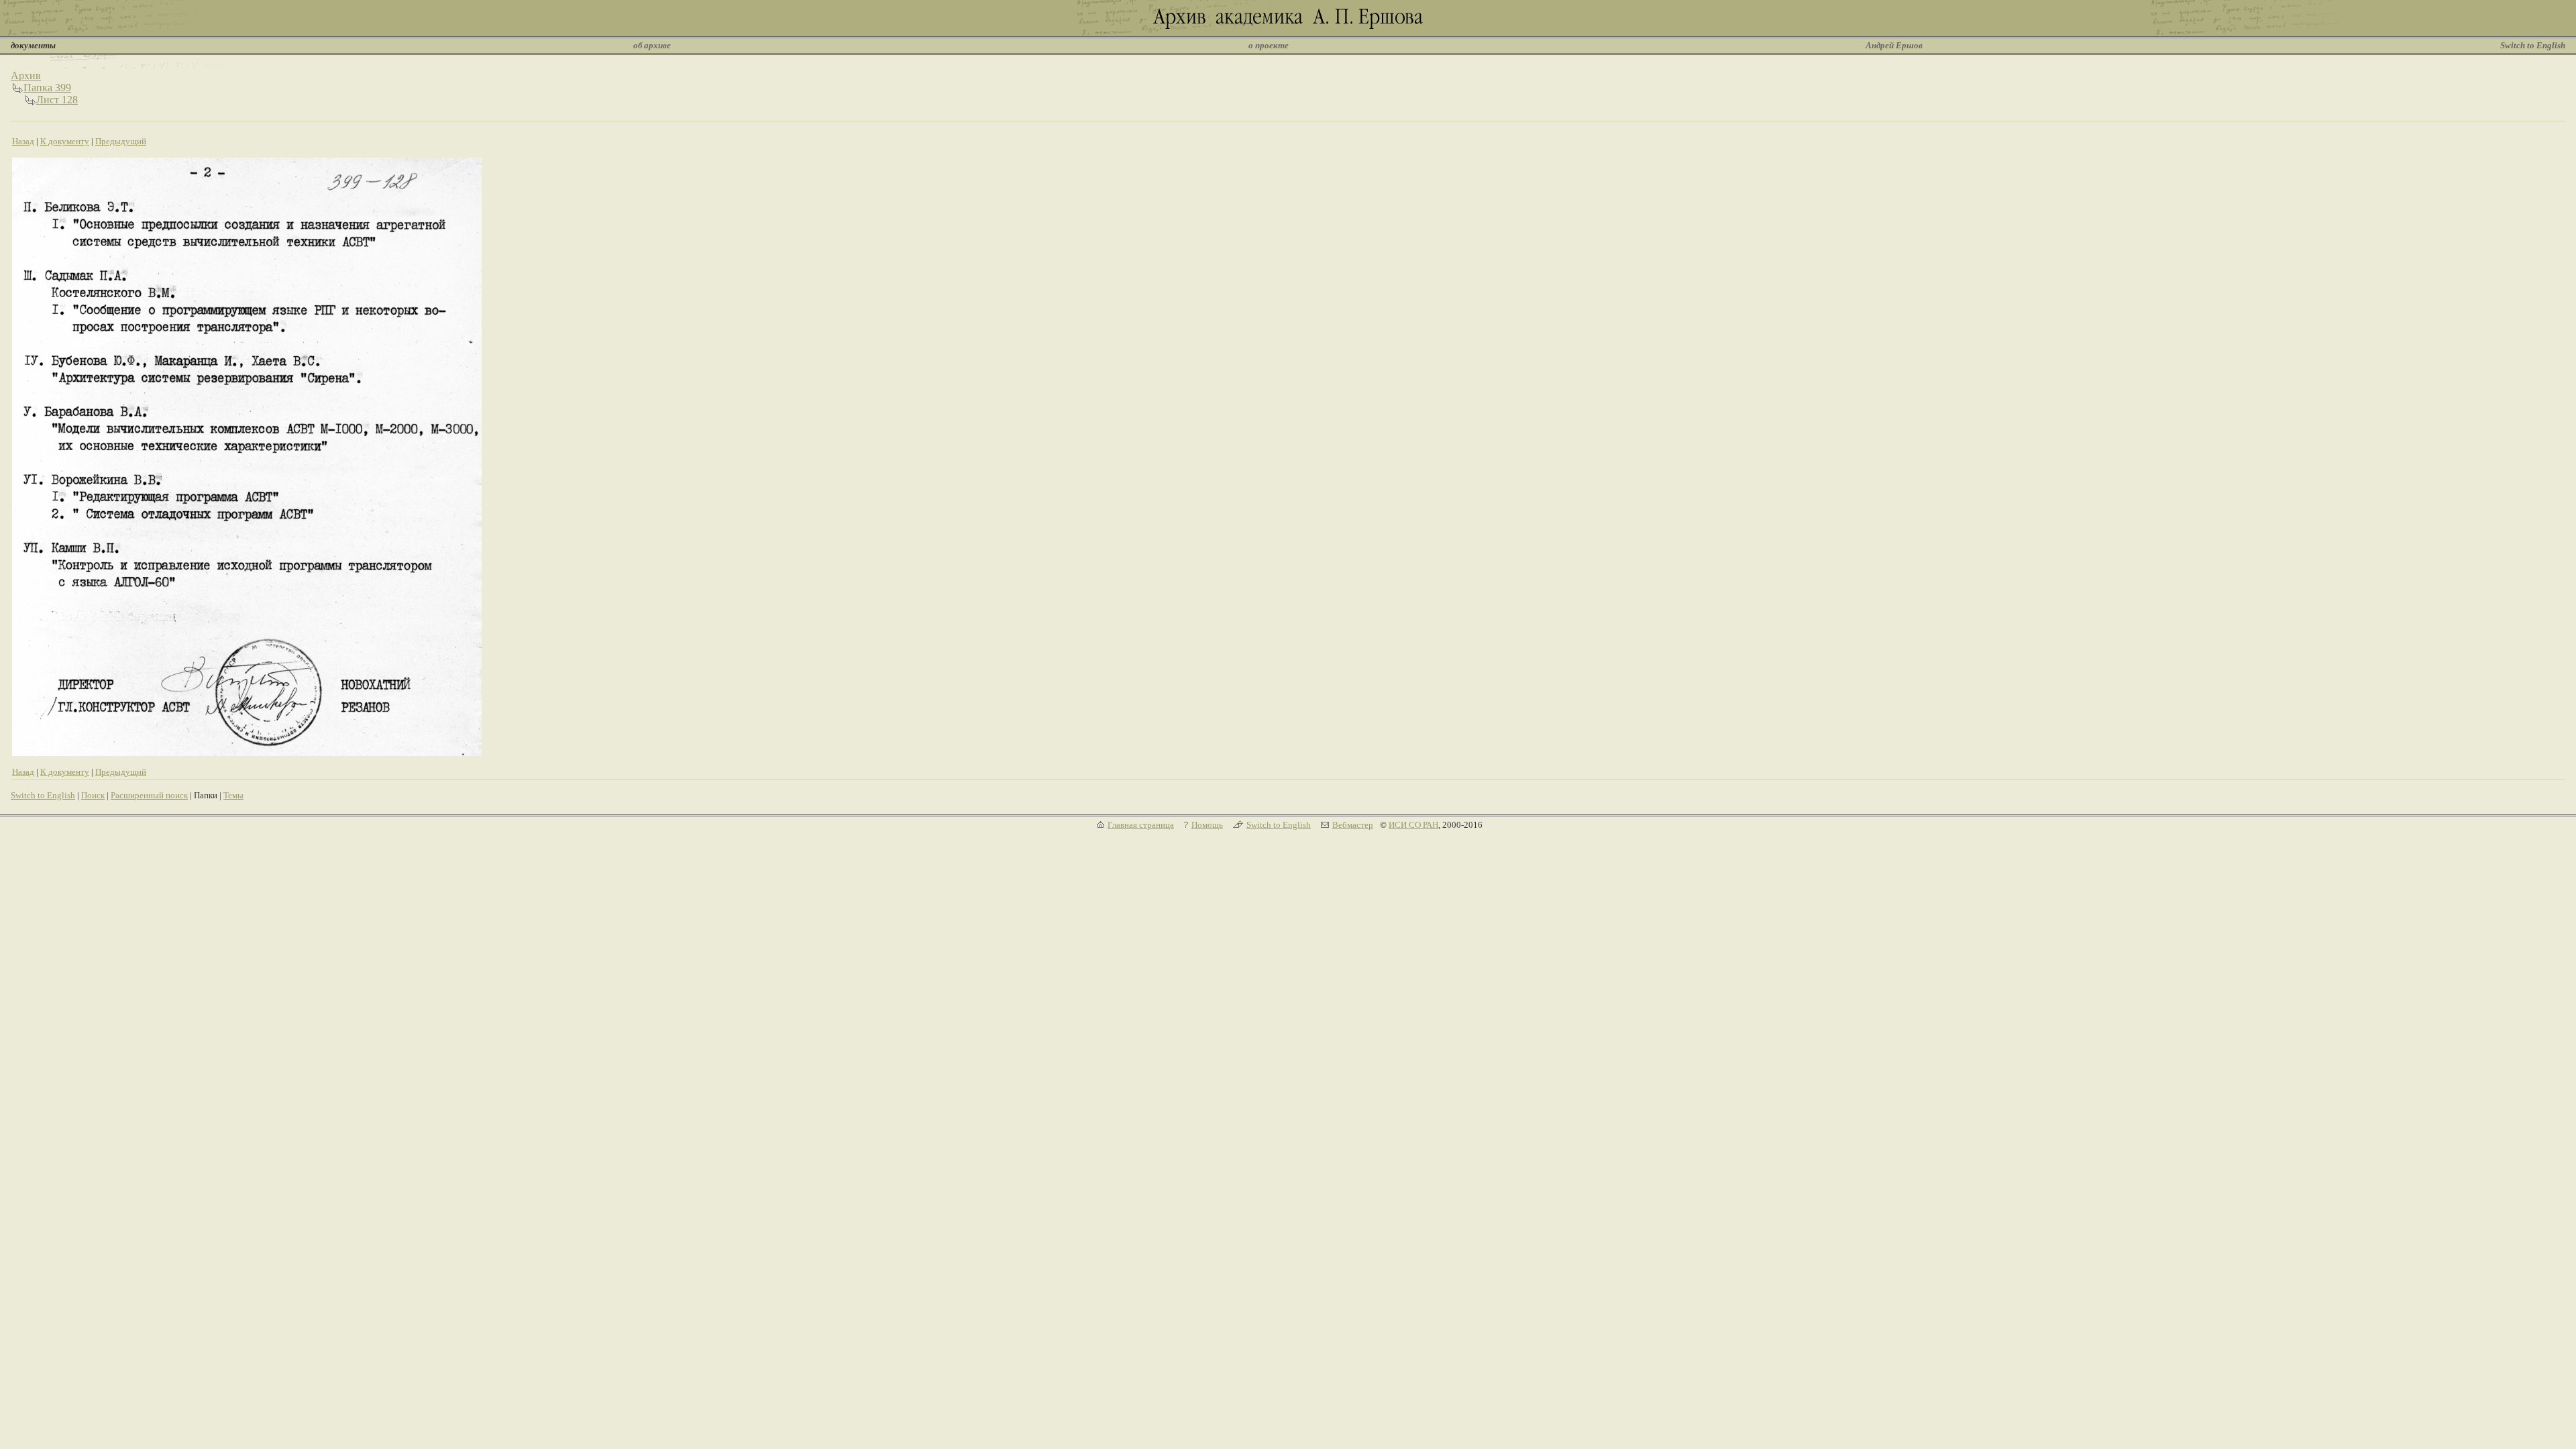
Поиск (93, 795)
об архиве (652, 45)
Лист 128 (57, 100)
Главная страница (1141, 825)
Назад (23, 141)
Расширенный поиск (149, 795)
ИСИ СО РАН (1413, 825)
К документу (65, 141)
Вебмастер (1353, 825)
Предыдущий (121, 141)
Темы (233, 795)
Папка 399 (47, 88)
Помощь (1207, 825)
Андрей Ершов (1894, 45)
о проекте (1269, 45)
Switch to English (2533, 45)
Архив (26, 75)
